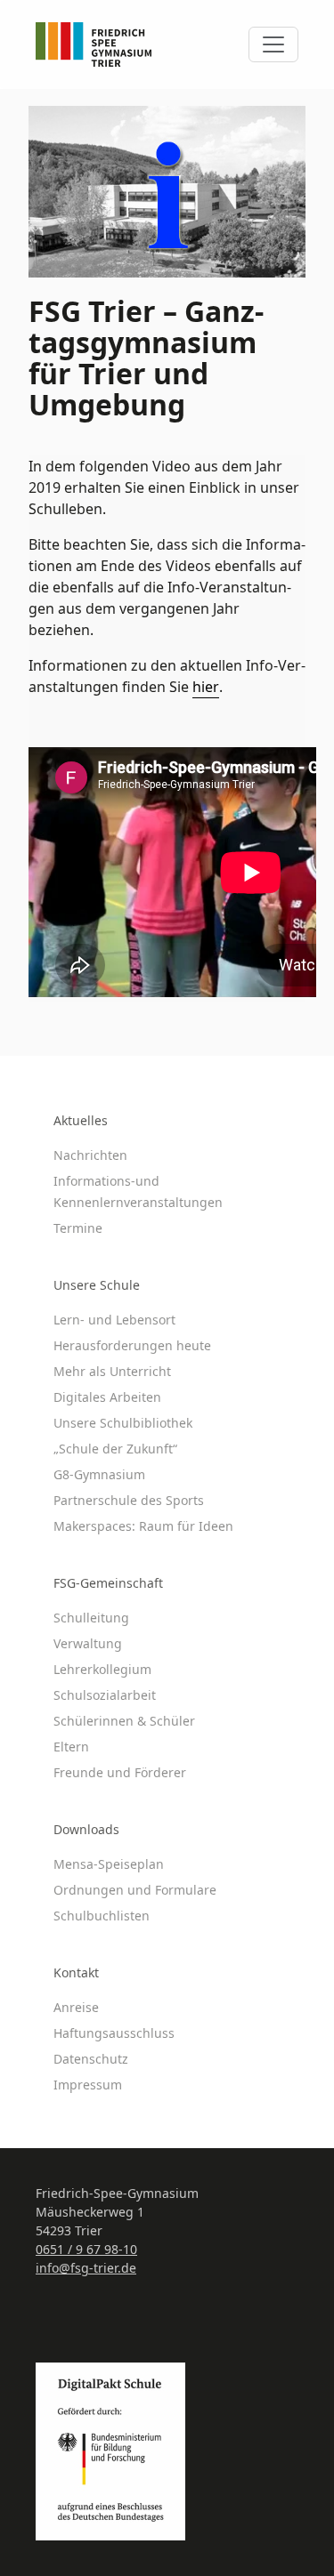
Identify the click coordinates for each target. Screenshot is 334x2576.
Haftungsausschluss (114, 2033)
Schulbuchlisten (102, 1916)
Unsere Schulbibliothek (123, 1423)
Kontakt (76, 1972)
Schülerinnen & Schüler (124, 1721)
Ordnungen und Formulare (135, 1890)
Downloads (86, 1829)
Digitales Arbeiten (107, 1397)
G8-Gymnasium (99, 1474)
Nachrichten (90, 1155)
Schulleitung (91, 1618)
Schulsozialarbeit (105, 1695)
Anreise (76, 2007)
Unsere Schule (97, 1285)
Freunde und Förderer (120, 1772)
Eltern (71, 1747)
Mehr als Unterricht (112, 1371)
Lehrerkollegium (102, 1669)
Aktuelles (81, 1120)
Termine (78, 1228)
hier (206, 687)
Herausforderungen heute (132, 1345)
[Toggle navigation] (273, 44)
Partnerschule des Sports (129, 1500)
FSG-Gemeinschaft (108, 1583)
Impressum (88, 2085)
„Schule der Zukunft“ (115, 1449)
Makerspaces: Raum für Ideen (143, 1526)
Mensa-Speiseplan (109, 1864)
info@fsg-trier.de (86, 2268)
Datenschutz (91, 2059)
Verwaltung (88, 1643)
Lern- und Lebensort (114, 1320)
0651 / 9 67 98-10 (86, 2249)
